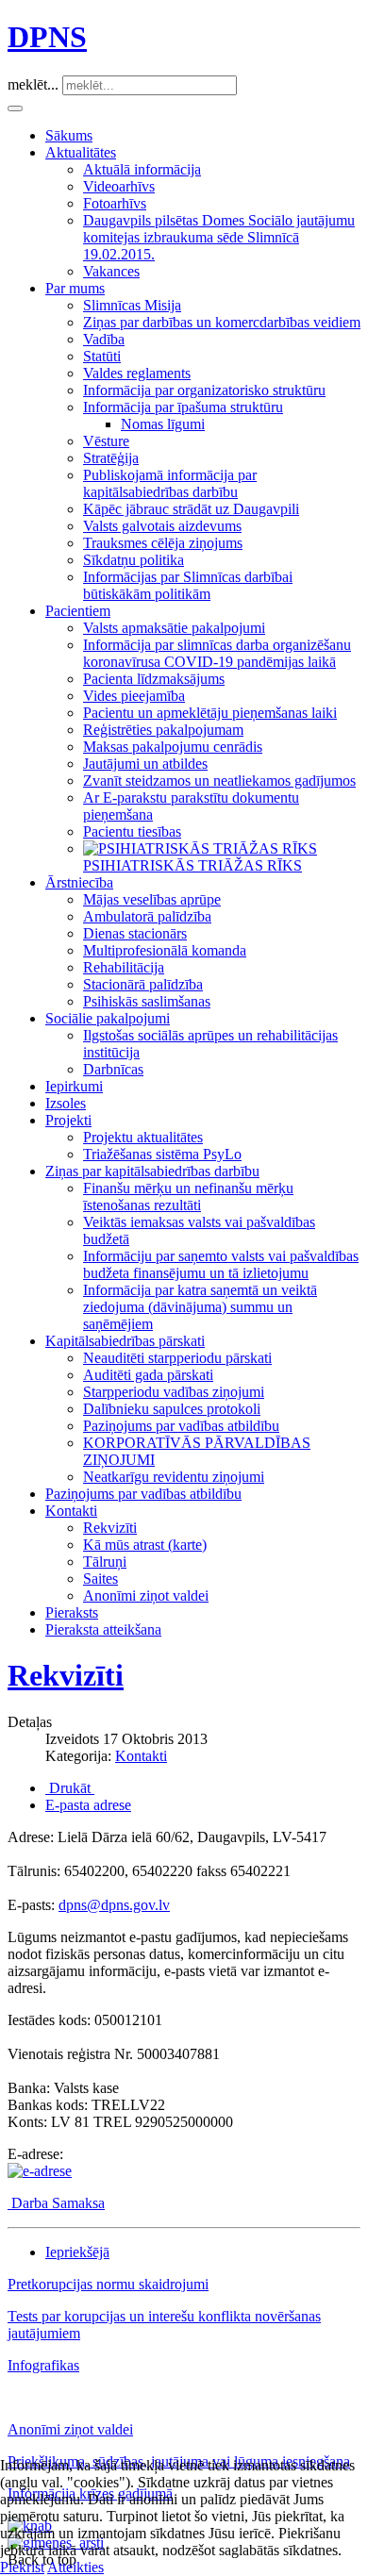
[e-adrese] (40, 2171)
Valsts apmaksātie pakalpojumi (174, 628)
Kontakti (71, 1511)
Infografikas (43, 2365)
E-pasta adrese (88, 1805)
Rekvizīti (110, 1528)
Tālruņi (105, 1562)
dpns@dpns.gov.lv (114, 1905)
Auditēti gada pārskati (148, 1375)
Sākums (69, 135)
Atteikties (75, 2567)
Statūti (102, 356)
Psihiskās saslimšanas (147, 1001)
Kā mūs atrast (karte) (145, 1545)
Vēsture (106, 441)
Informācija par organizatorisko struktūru (204, 390)
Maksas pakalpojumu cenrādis (173, 747)
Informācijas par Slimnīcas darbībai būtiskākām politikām (188, 585)
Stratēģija (111, 458)
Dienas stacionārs (135, 933)
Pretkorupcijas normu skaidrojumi (108, 2284)
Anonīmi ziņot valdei (146, 1595)
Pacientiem (78, 611)
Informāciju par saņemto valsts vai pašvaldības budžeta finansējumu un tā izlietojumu (221, 1264)
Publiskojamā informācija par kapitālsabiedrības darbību (170, 483)
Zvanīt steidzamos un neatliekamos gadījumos (219, 781)
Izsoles (66, 1103)
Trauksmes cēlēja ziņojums (163, 543)
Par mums (75, 288)
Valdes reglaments (137, 373)
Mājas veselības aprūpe (152, 899)
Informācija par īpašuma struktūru (183, 407)
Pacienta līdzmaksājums (154, 679)
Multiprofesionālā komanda (165, 950)
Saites (100, 1579)
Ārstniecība (79, 882)
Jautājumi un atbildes (145, 764)
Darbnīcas (113, 1069)
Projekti (68, 1120)
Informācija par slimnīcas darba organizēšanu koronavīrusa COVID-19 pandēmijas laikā (217, 653)
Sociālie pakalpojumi (108, 1018)
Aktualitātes (81, 152)
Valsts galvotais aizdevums (162, 526)
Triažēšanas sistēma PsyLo (162, 1154)
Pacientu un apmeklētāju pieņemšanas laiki (210, 713)
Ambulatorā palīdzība (147, 916)
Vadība (104, 339)
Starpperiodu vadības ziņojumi (174, 1392)
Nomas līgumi (163, 424)
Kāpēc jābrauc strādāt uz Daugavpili (191, 509)
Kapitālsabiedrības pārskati (125, 1341)
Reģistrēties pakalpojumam (163, 730)
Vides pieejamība (134, 696)
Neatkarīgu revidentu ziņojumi (174, 1477)
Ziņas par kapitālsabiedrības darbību (152, 1171)
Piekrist (22, 2567)
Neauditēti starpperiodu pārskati (177, 1358)
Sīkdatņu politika (134, 560)
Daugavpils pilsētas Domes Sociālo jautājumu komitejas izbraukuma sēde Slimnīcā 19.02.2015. (219, 237)
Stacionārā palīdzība (143, 984)
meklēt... (33, 84)
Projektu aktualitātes (143, 1137)
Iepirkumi (74, 1086)
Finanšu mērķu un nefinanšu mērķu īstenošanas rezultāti (188, 1197)
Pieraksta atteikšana (103, 1629)
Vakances (111, 271)
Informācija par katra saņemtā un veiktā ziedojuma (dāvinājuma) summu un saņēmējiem (200, 1307)
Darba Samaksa (58, 2203)
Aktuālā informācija (142, 169)
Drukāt (70, 1788)
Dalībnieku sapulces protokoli (172, 1409)
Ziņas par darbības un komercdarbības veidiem (222, 322)
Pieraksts (72, 1612)
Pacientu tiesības (132, 831)
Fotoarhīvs (115, 203)
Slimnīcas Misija (132, 305)
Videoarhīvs (119, 186)
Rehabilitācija (124, 967)
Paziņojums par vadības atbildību (181, 1426)
